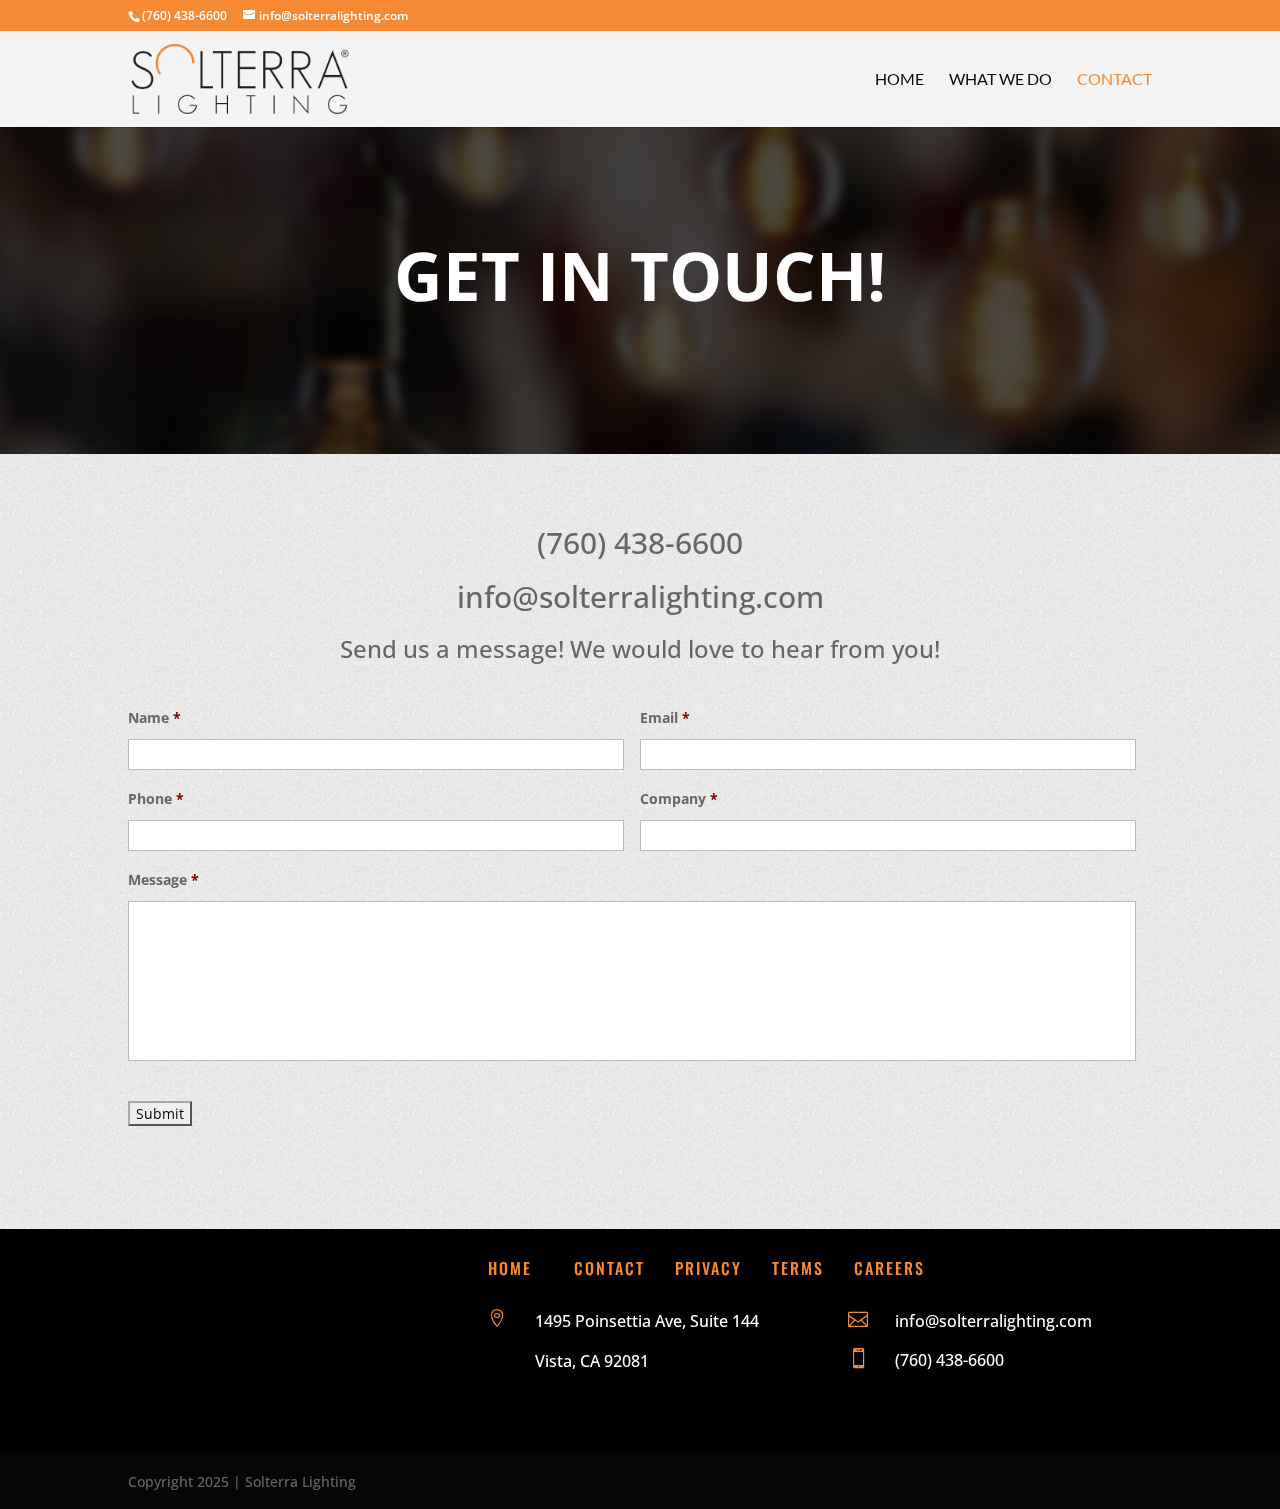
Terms (798, 1268)
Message (163, 880)
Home (899, 80)
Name (154, 718)
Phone (156, 799)
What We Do (1000, 80)
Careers (889, 1268)
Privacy (708, 1268)
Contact (1114, 80)
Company (679, 799)
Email (665, 718)
